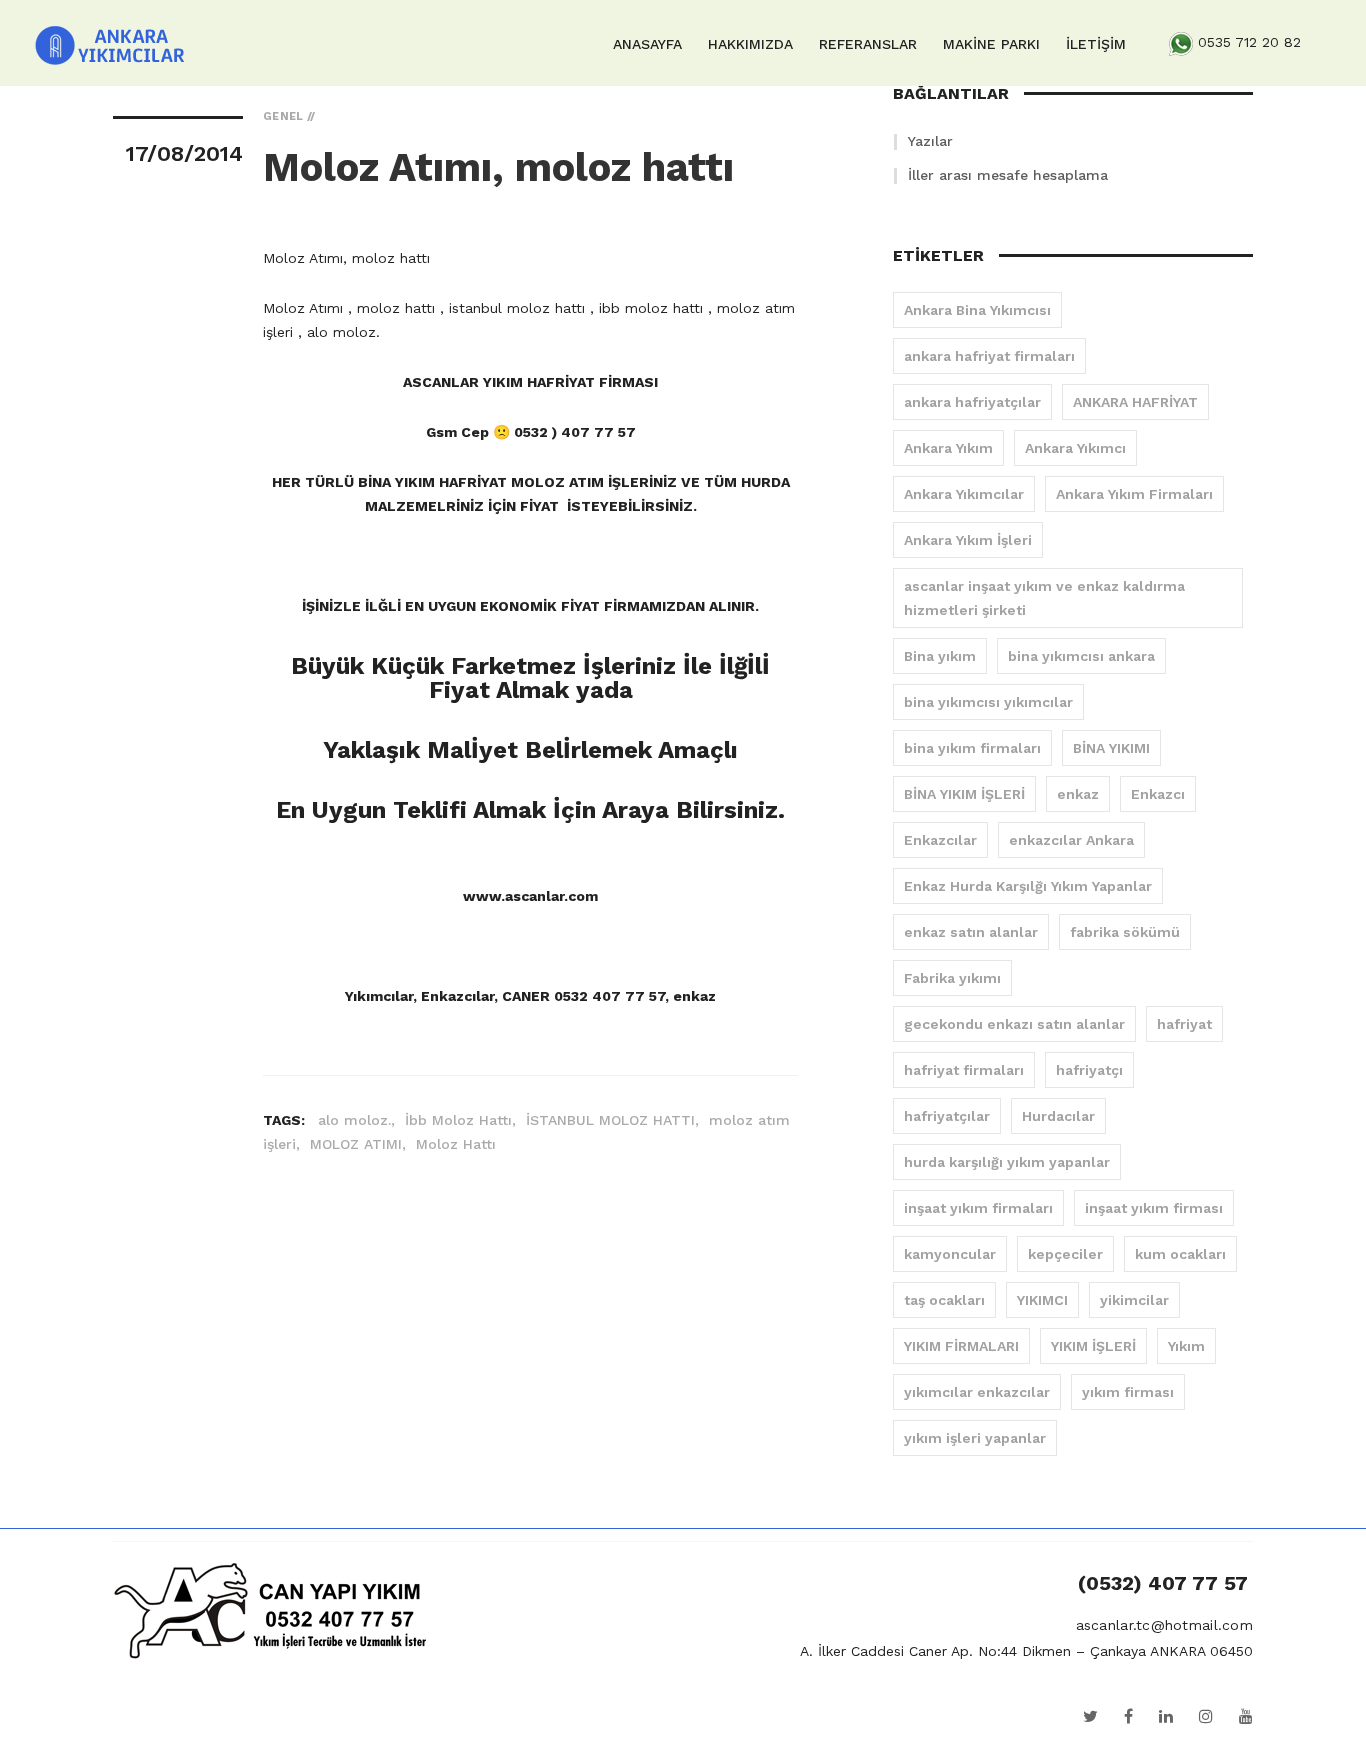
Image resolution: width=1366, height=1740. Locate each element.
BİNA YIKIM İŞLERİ (964, 794)
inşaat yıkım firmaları (978, 1208)
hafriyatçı (1089, 1070)
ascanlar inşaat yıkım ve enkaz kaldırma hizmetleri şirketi (1044, 598)
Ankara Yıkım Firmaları (1134, 494)
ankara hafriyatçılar (972, 402)
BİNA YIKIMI (1111, 748)
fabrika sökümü (1125, 932)
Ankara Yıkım (948, 448)
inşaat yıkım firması (1154, 1208)
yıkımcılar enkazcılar (977, 1392)
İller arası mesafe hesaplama (1008, 175)
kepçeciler (1065, 1254)
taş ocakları (944, 1300)
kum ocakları (1180, 1254)
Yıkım (1186, 1346)
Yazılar (930, 141)
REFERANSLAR (868, 44)
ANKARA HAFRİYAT (1135, 402)
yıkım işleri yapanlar (975, 1438)
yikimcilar (1134, 1300)
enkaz (1078, 794)
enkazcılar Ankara (1071, 840)
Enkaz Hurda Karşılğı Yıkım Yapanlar (1028, 886)
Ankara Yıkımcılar (964, 494)
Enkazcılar (940, 840)
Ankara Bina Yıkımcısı (977, 310)
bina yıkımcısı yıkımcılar (988, 702)
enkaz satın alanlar (971, 932)
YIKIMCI (1042, 1300)
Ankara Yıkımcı (1075, 448)
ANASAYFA (647, 44)
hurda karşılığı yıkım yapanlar (1007, 1162)
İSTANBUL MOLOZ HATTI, (615, 1120)
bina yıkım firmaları (972, 748)
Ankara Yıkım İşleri (968, 540)
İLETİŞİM (1096, 44)
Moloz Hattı (456, 1144)
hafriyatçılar (947, 1116)
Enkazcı (1158, 794)
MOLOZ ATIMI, (360, 1144)
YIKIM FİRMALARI (961, 1346)
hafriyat (1184, 1024)
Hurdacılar (1058, 1116)
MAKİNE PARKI (991, 44)
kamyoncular (950, 1254)
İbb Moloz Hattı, (463, 1120)
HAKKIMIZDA (750, 44)
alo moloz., (359, 1120)
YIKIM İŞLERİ (1093, 1346)
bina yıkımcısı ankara (1081, 656)
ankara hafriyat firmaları (989, 356)
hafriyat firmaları (964, 1070)
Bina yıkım (940, 656)
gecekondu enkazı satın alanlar (1014, 1024)
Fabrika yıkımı (952, 978)
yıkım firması (1128, 1392)
